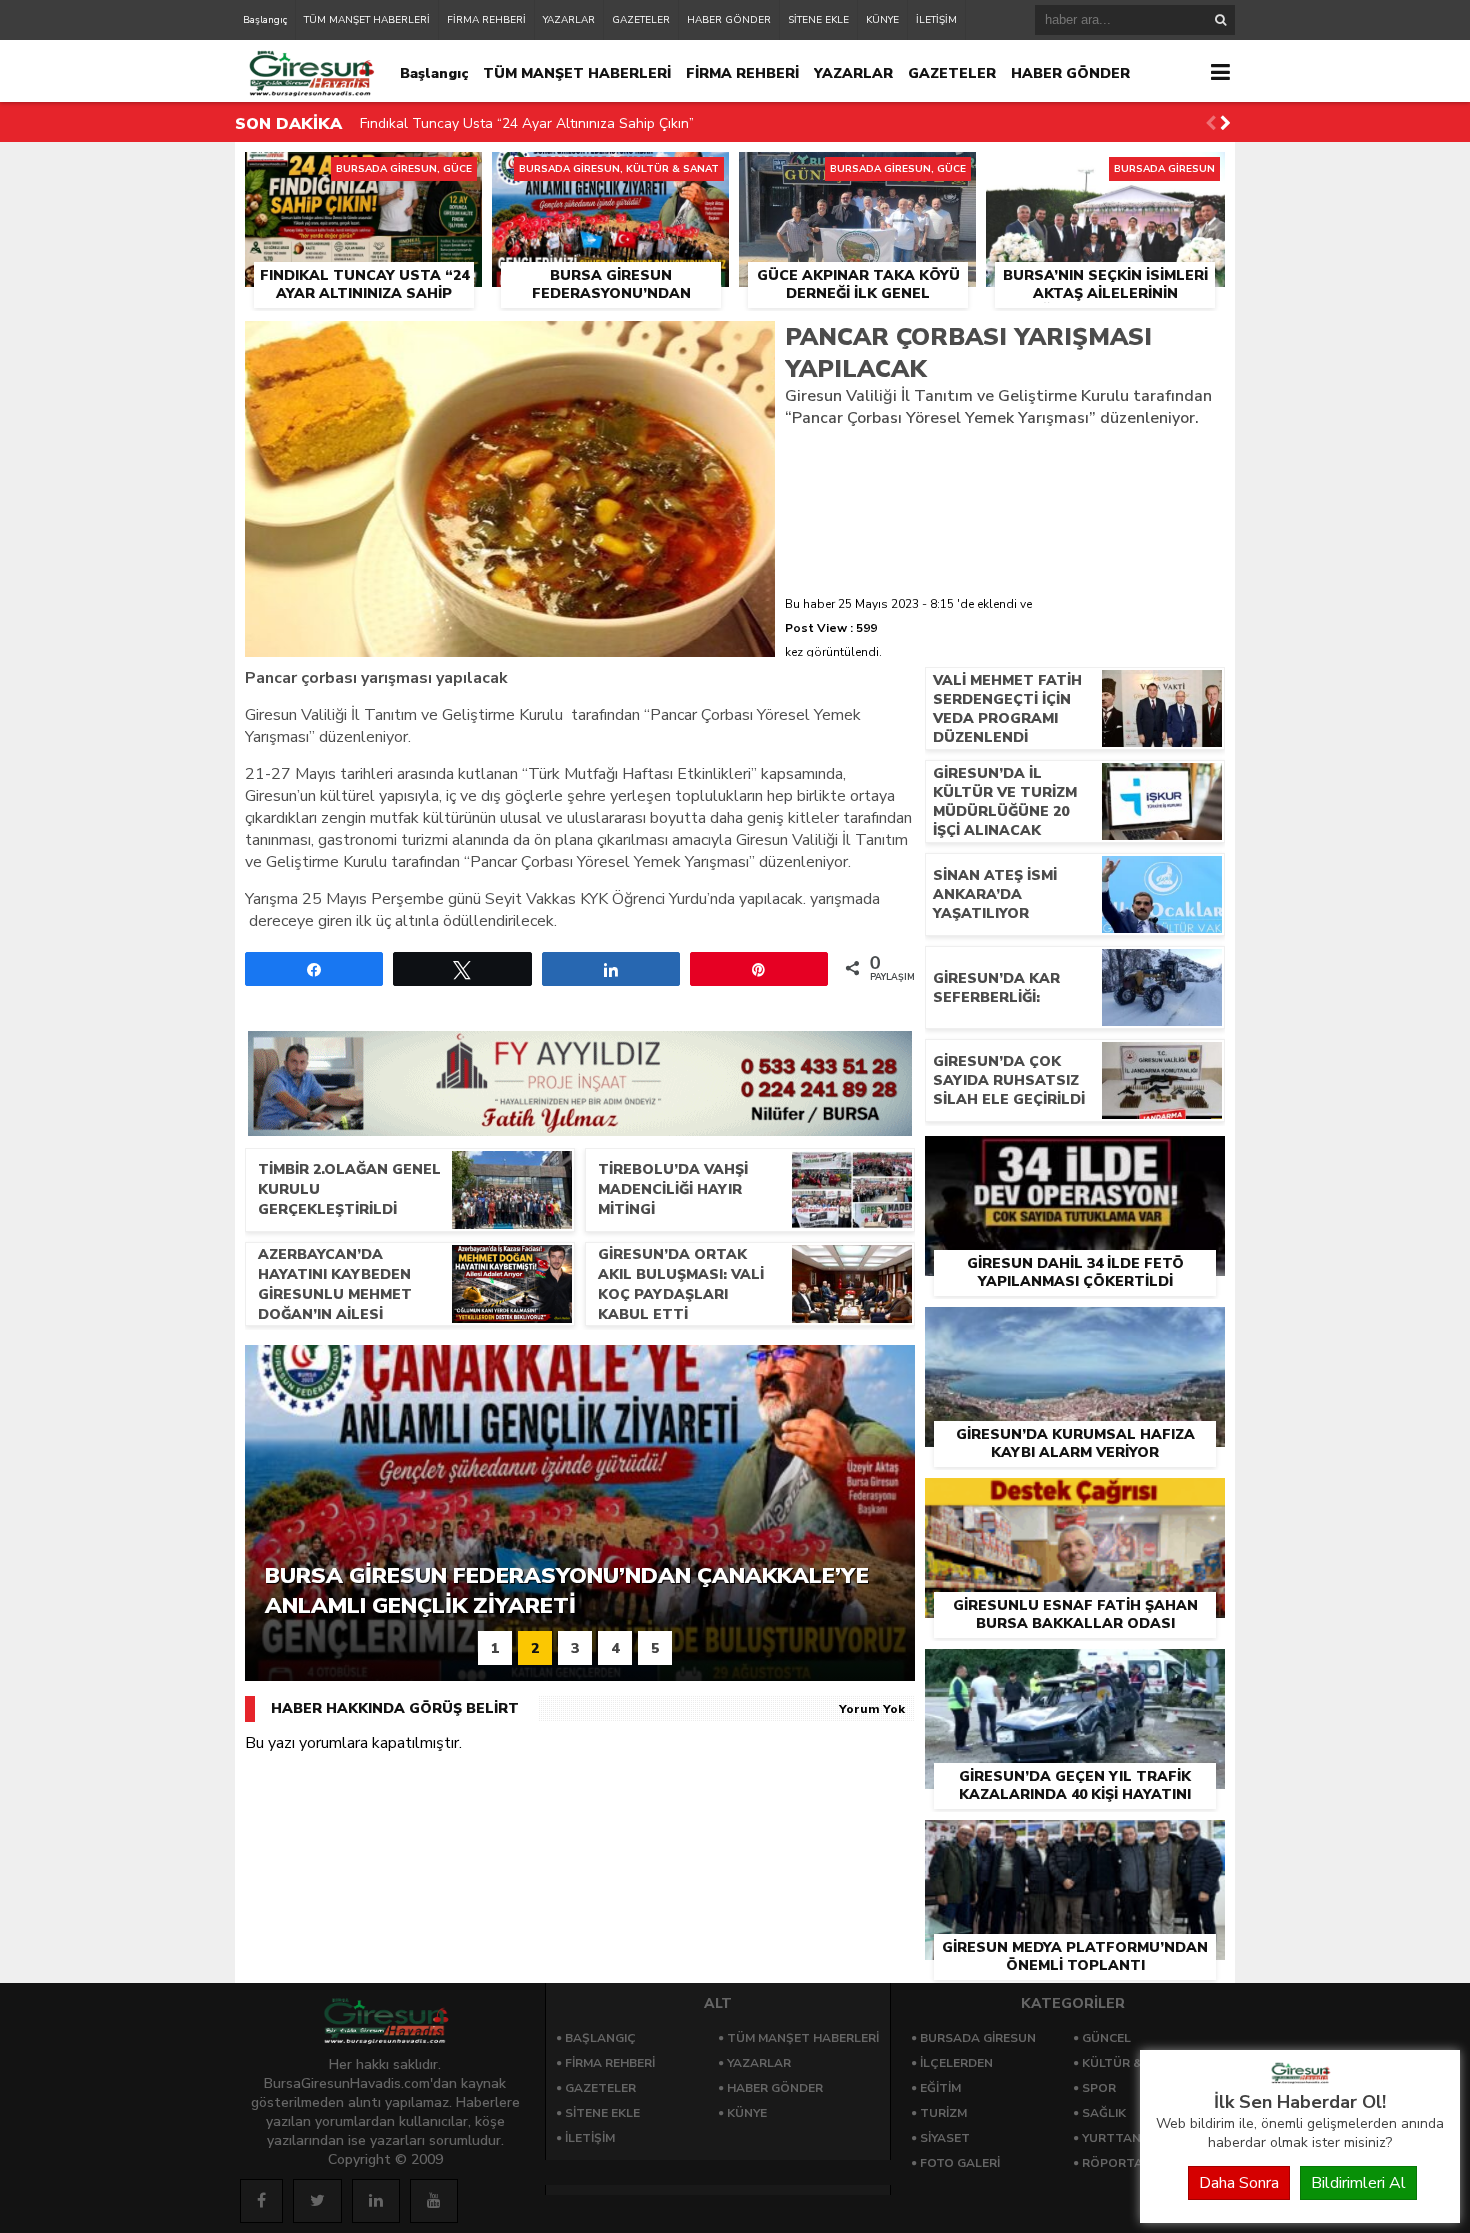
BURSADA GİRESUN (978, 2038)
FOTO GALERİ (960, 2163)
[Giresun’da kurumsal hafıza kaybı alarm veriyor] (1075, 1330)
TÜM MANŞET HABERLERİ (367, 20)
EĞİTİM (940, 2088)
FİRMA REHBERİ (486, 20)
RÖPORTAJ (1114, 2163)
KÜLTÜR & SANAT (1135, 2063)
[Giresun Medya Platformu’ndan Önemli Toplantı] (1075, 1843)
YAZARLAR (569, 20)
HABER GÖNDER (729, 20)
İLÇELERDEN (956, 2063)
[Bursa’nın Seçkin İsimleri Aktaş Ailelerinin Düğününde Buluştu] (1105, 175)
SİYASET (945, 2138)
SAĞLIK (1104, 2113)
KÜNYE (882, 20)
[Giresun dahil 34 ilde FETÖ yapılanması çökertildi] (1075, 1159)
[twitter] (317, 2201)
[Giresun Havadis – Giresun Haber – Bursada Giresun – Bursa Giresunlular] (1300, 2079)
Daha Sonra (1239, 2183)
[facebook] (261, 2201)
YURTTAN (1111, 2138)
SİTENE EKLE (818, 20)
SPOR (1099, 2088)
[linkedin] (376, 2201)
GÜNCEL (1106, 2038)
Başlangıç (265, 20)
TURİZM (943, 2113)
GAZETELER (641, 20)
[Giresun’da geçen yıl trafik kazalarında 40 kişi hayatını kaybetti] (1075, 1672)
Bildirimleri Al (1358, 2183)
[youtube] (434, 2201)
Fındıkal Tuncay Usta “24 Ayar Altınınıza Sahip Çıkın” (527, 123)
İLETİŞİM (936, 20)
